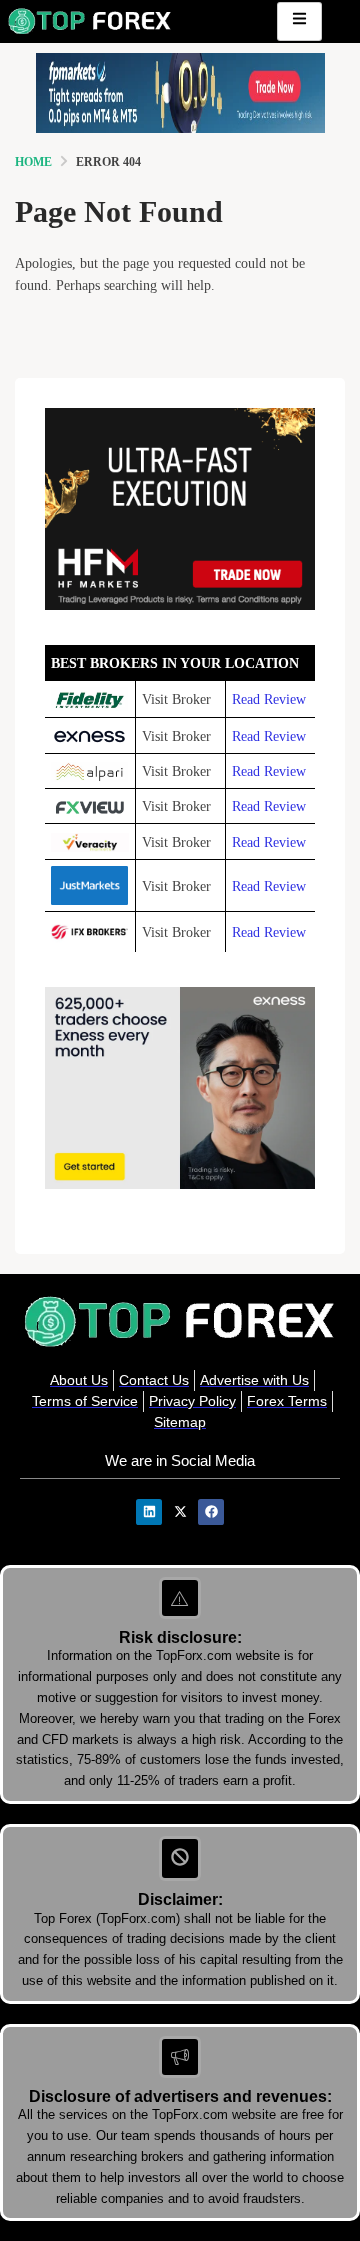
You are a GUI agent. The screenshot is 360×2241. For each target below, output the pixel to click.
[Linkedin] (149, 1512)
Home (33, 162)
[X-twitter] (180, 1512)
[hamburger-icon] (299, 21)
